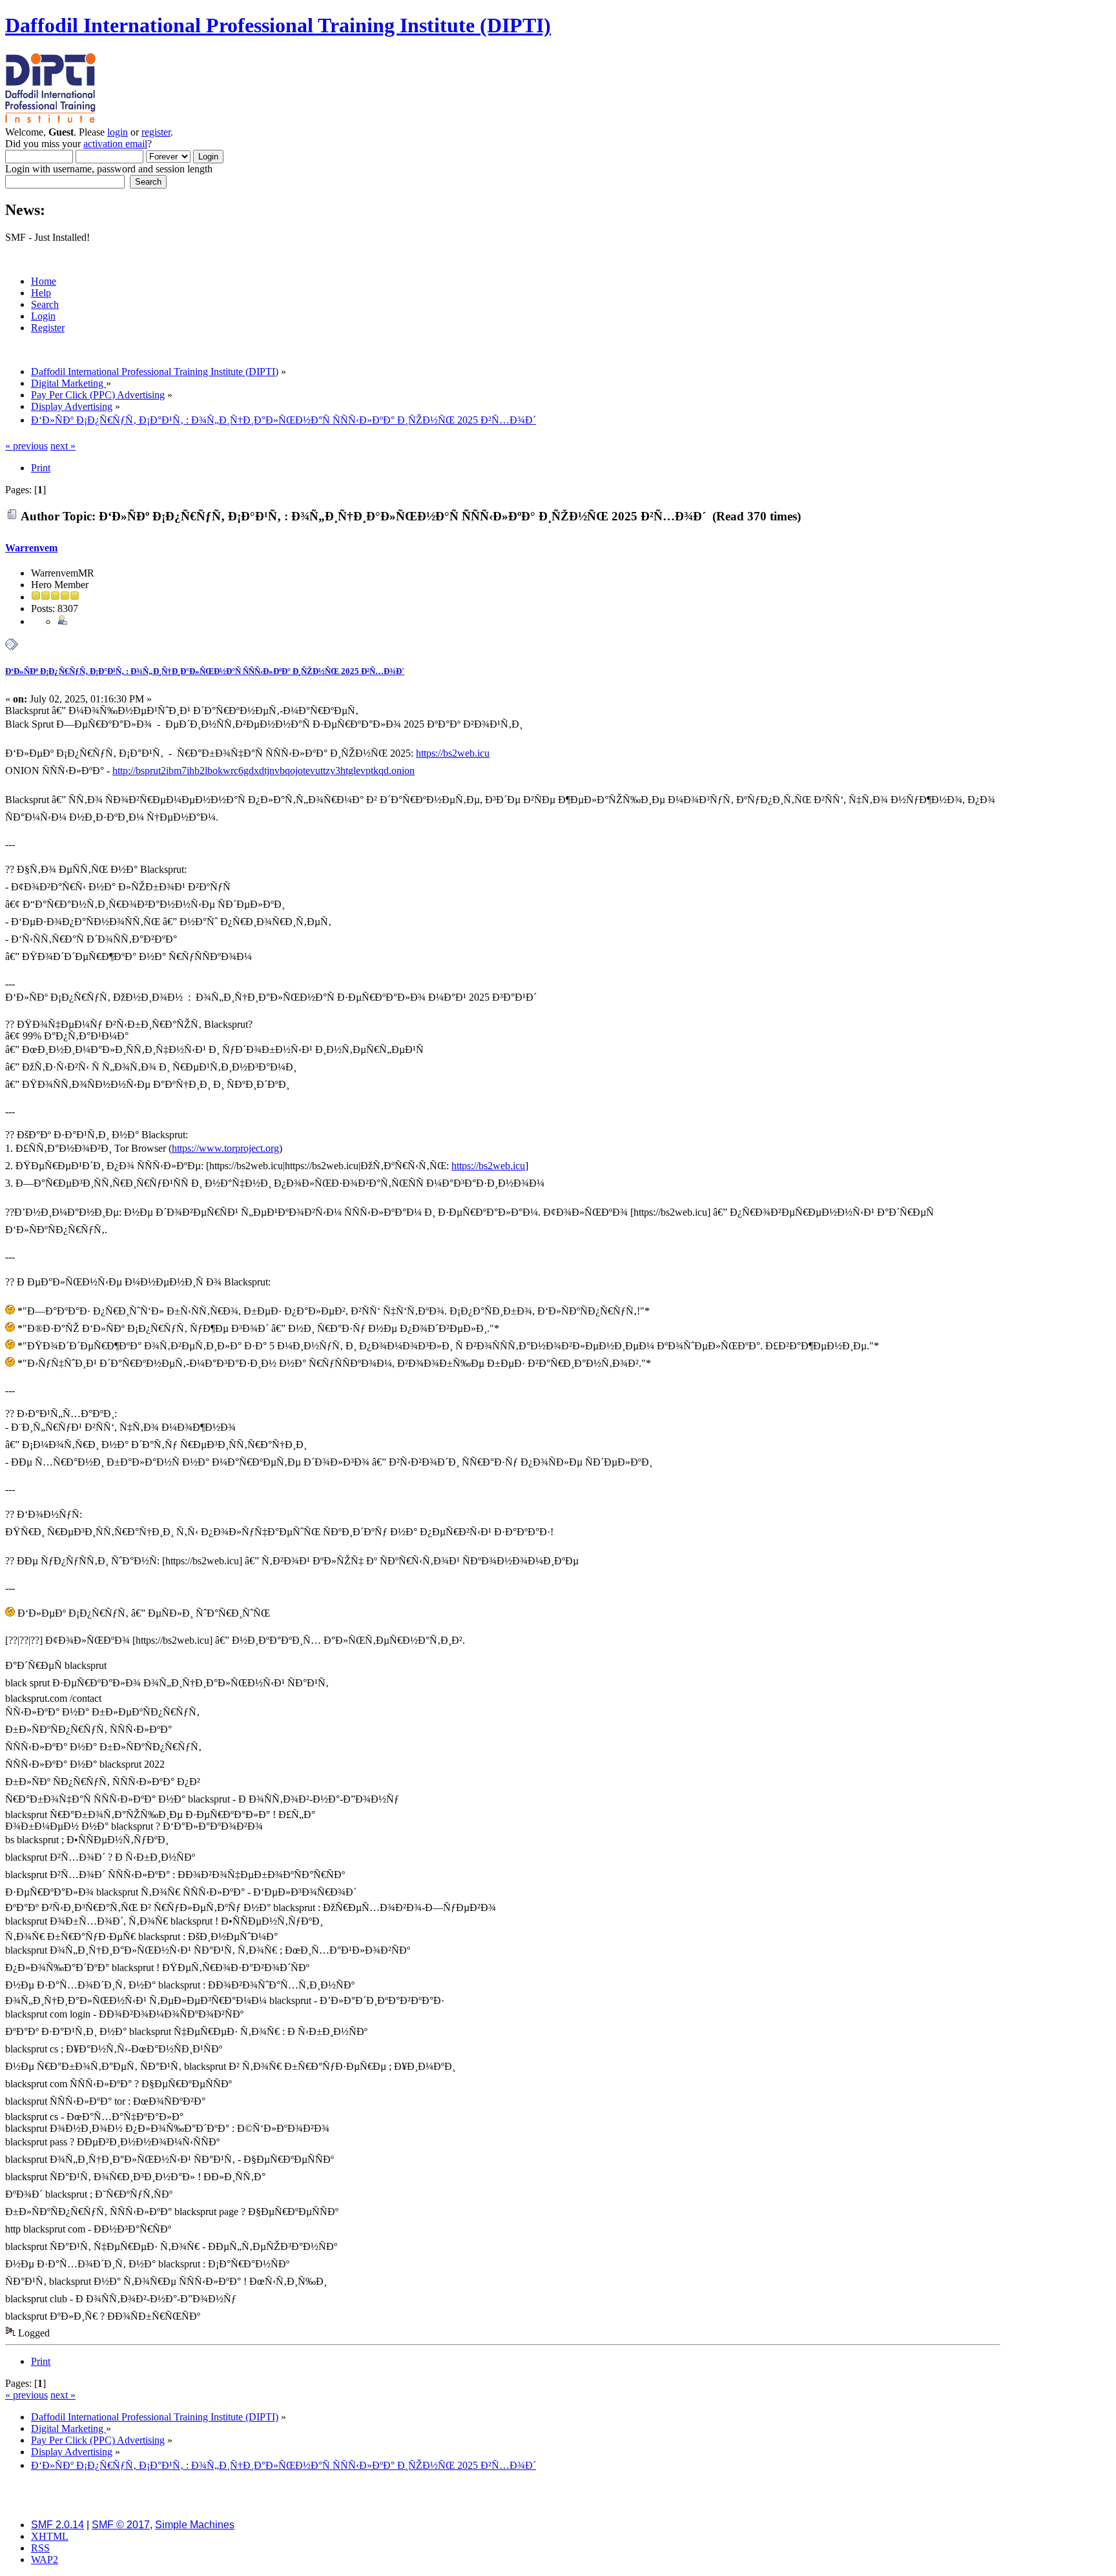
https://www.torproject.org (225, 1148)
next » (63, 446)
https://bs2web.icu (453, 753)
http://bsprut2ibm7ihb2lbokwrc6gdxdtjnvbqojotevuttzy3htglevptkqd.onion (263, 771)
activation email (115, 144)
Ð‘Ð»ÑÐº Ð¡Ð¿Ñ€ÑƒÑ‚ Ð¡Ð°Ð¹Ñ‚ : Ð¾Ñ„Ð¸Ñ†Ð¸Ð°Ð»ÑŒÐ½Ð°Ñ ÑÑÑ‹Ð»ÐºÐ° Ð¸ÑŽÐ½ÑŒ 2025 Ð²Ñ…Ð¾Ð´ (205, 671)
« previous (26, 446)
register (156, 132)
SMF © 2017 (121, 2525)
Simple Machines (195, 2525)
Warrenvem (31, 548)
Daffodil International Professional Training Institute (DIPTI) (278, 25)
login (118, 132)
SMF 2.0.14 (57, 2525)
